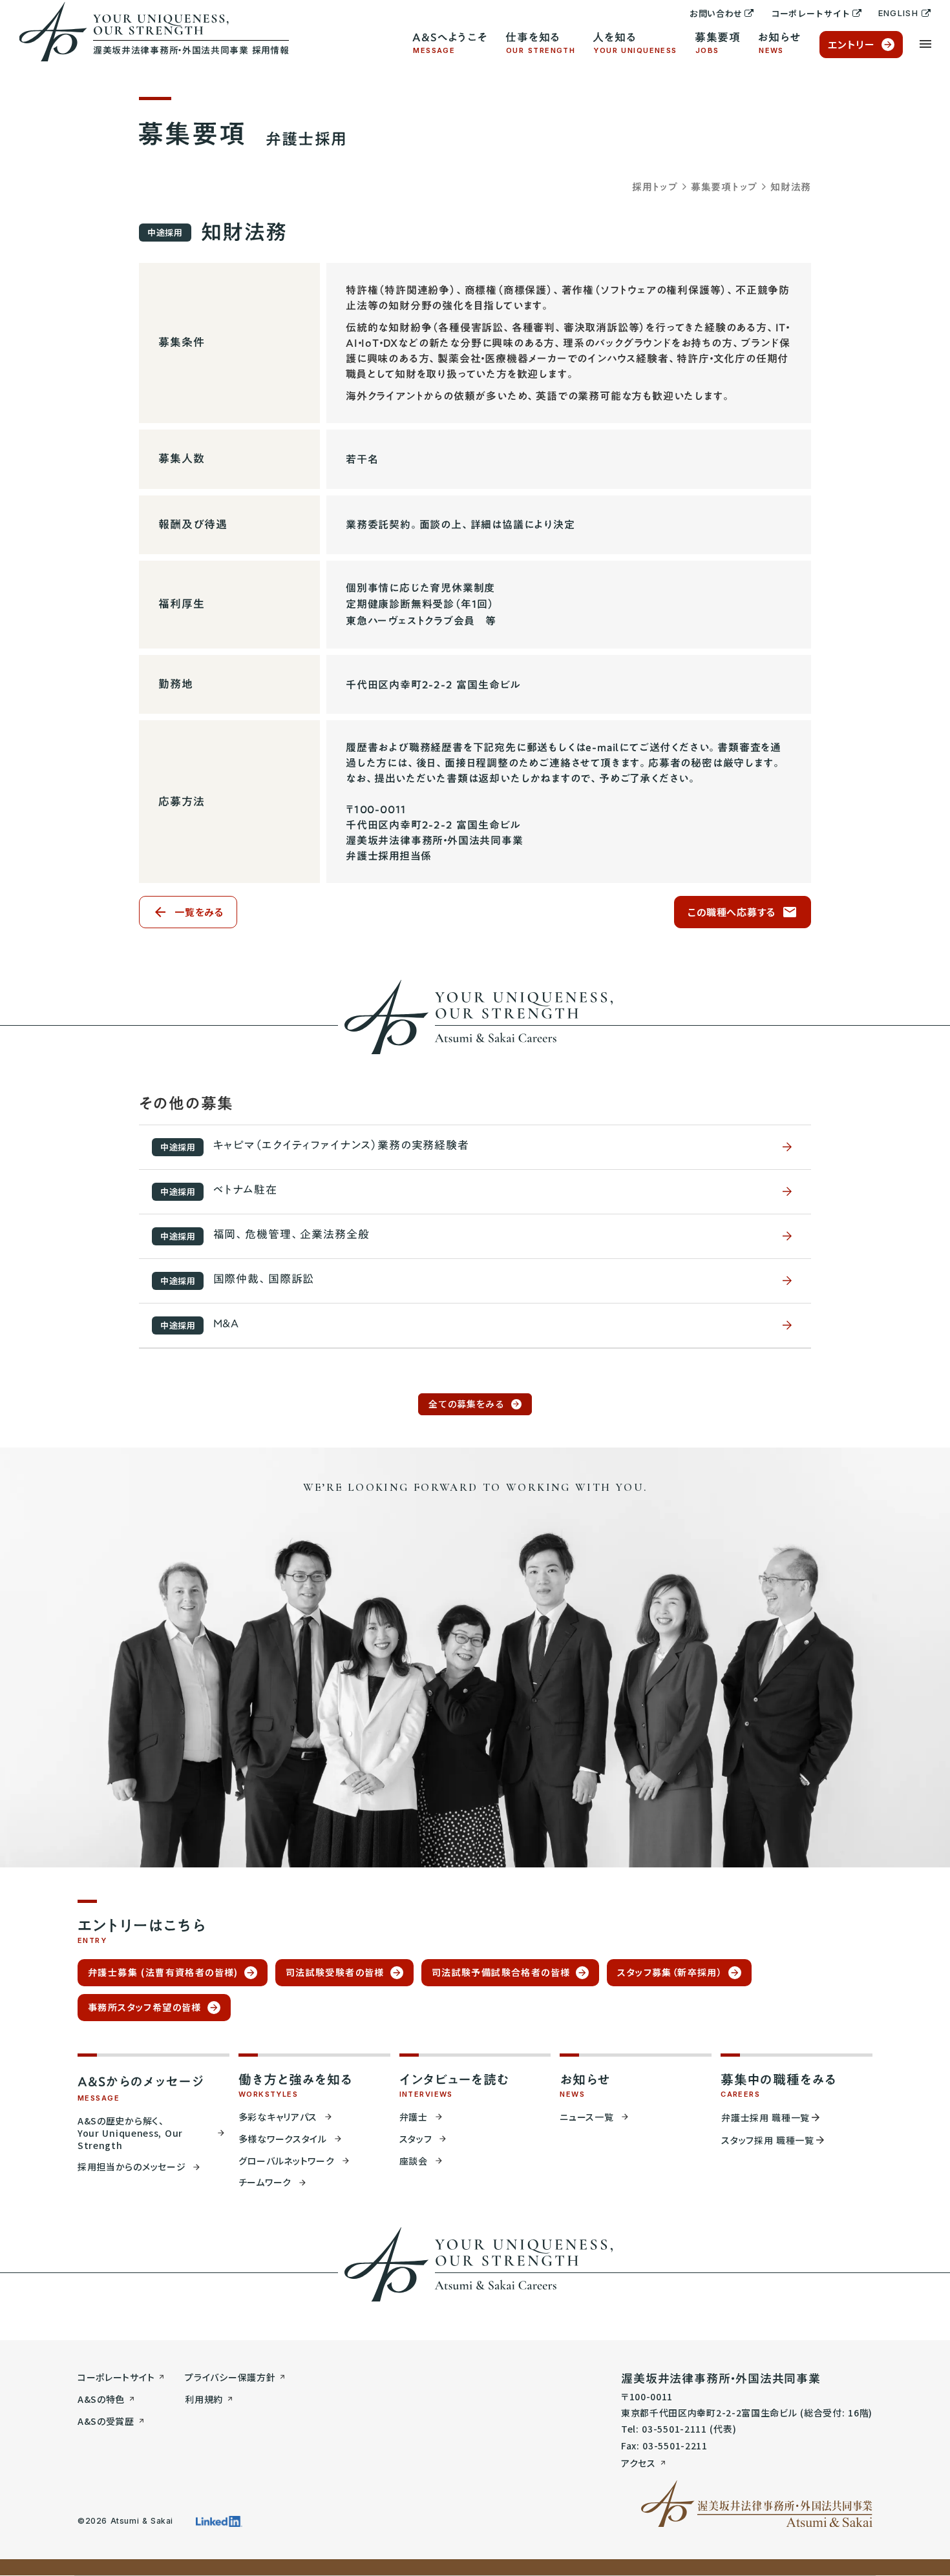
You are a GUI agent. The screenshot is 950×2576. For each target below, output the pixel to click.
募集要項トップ (724, 187)
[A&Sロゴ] (757, 2504)
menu (925, 44)
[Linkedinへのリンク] (219, 2521)
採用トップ (655, 187)
